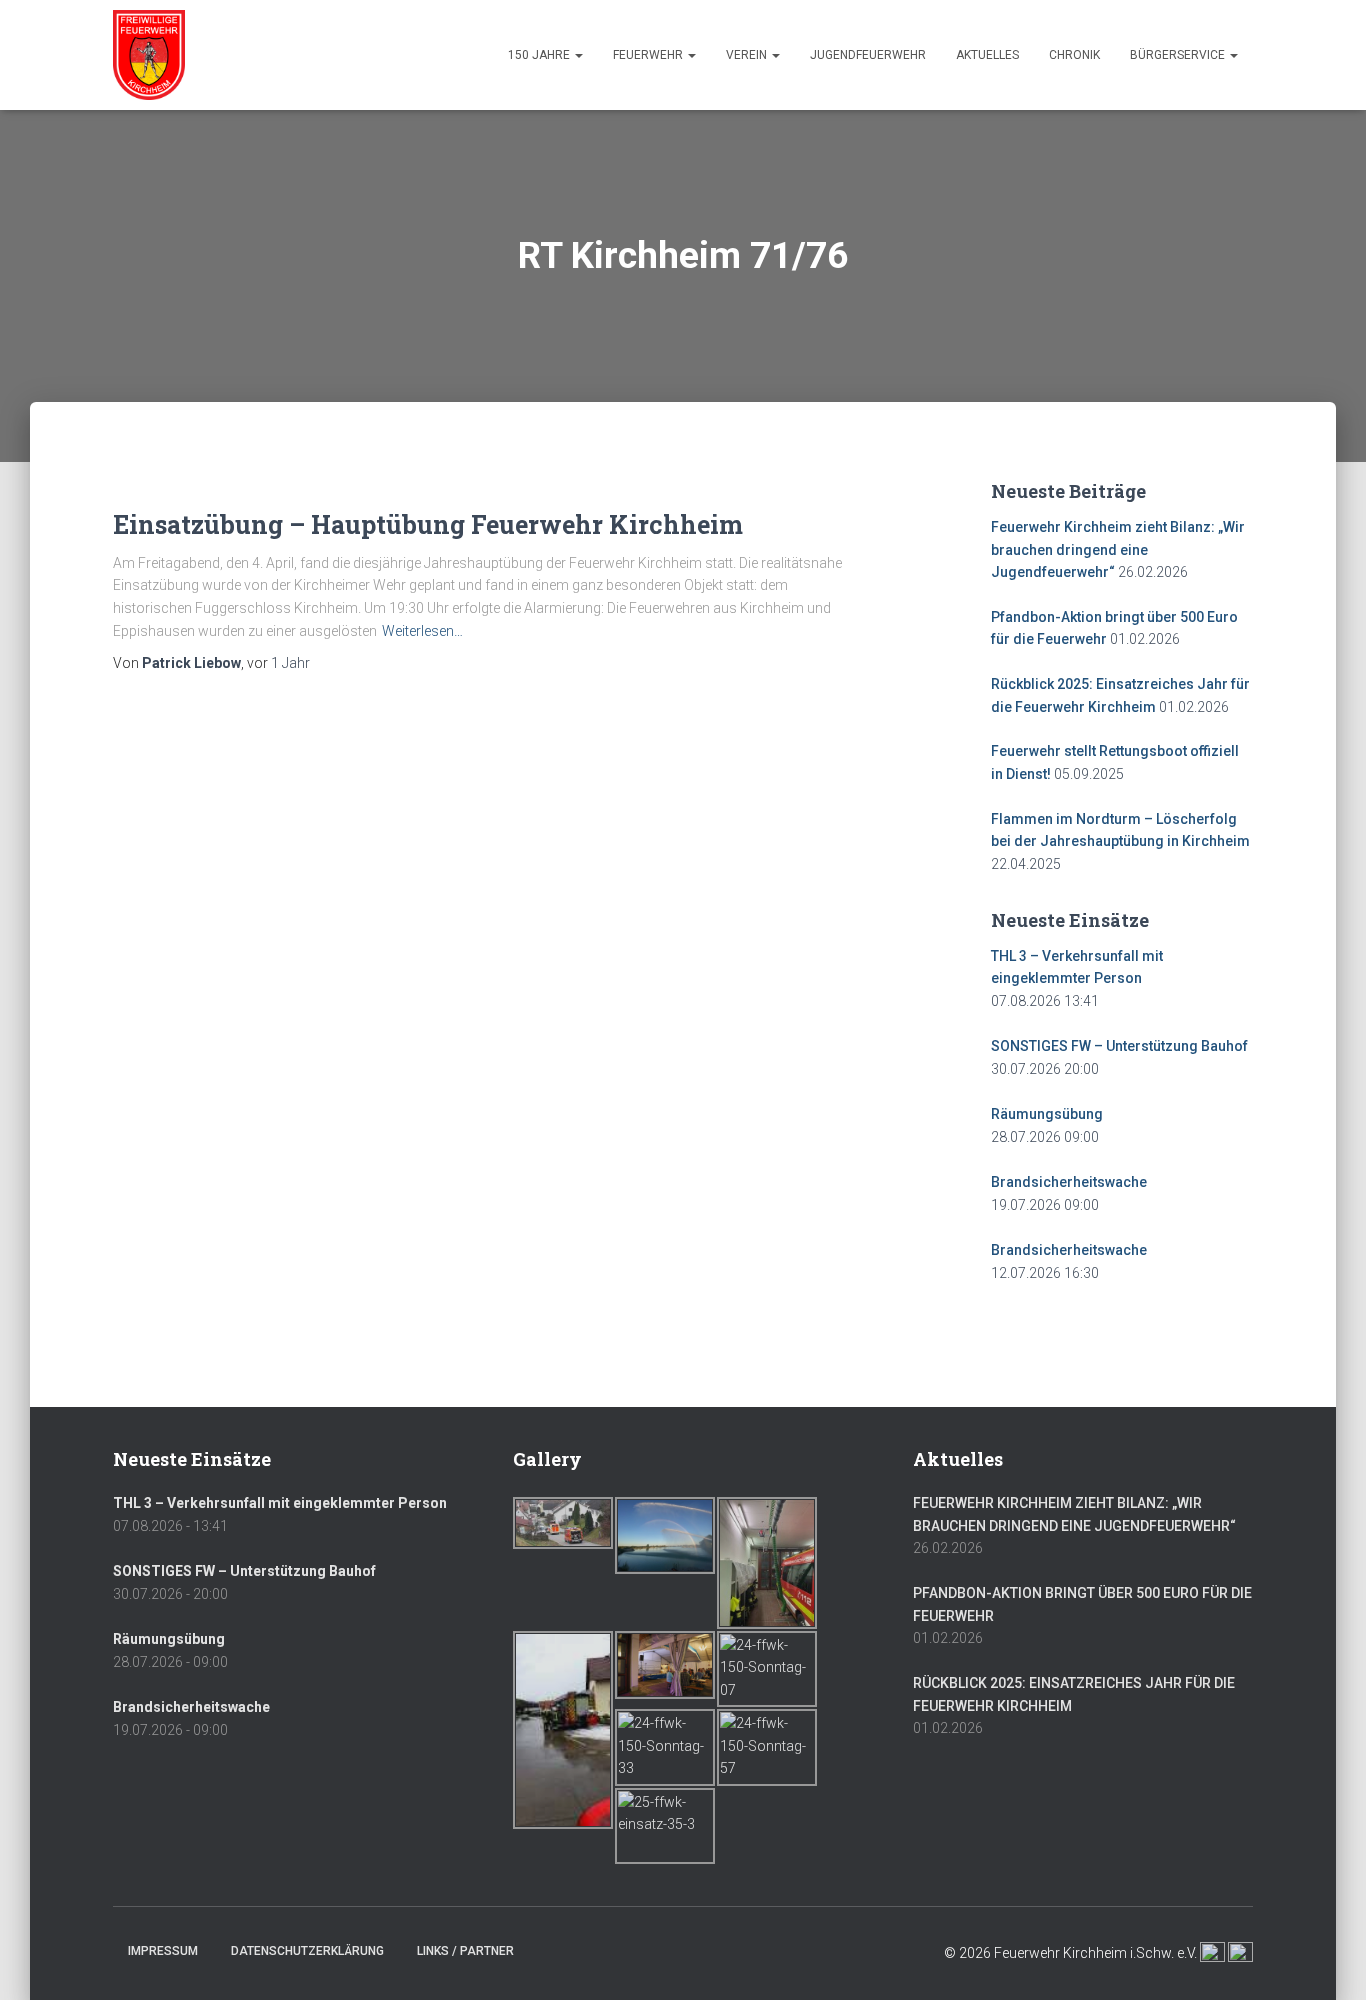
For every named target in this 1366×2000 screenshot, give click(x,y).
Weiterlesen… (422, 631)
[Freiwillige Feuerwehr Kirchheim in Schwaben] (149, 55)
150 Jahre (540, 55)
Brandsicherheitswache (1069, 1182)
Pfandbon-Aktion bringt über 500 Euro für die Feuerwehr (1082, 1604)
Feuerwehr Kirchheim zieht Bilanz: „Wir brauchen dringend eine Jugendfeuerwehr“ (1118, 549)
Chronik (1074, 55)
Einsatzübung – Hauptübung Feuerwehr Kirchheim (428, 524)
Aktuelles (987, 55)
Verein (748, 55)
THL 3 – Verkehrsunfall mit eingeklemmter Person (280, 1503)
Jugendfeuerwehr (868, 55)
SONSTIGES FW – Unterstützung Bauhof (1119, 1046)
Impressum (163, 1951)
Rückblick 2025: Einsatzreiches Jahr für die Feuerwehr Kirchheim (1074, 1694)
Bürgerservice (1179, 55)
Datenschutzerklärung (307, 1951)
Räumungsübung (1047, 1114)
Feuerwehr (649, 55)
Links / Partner (465, 1951)
